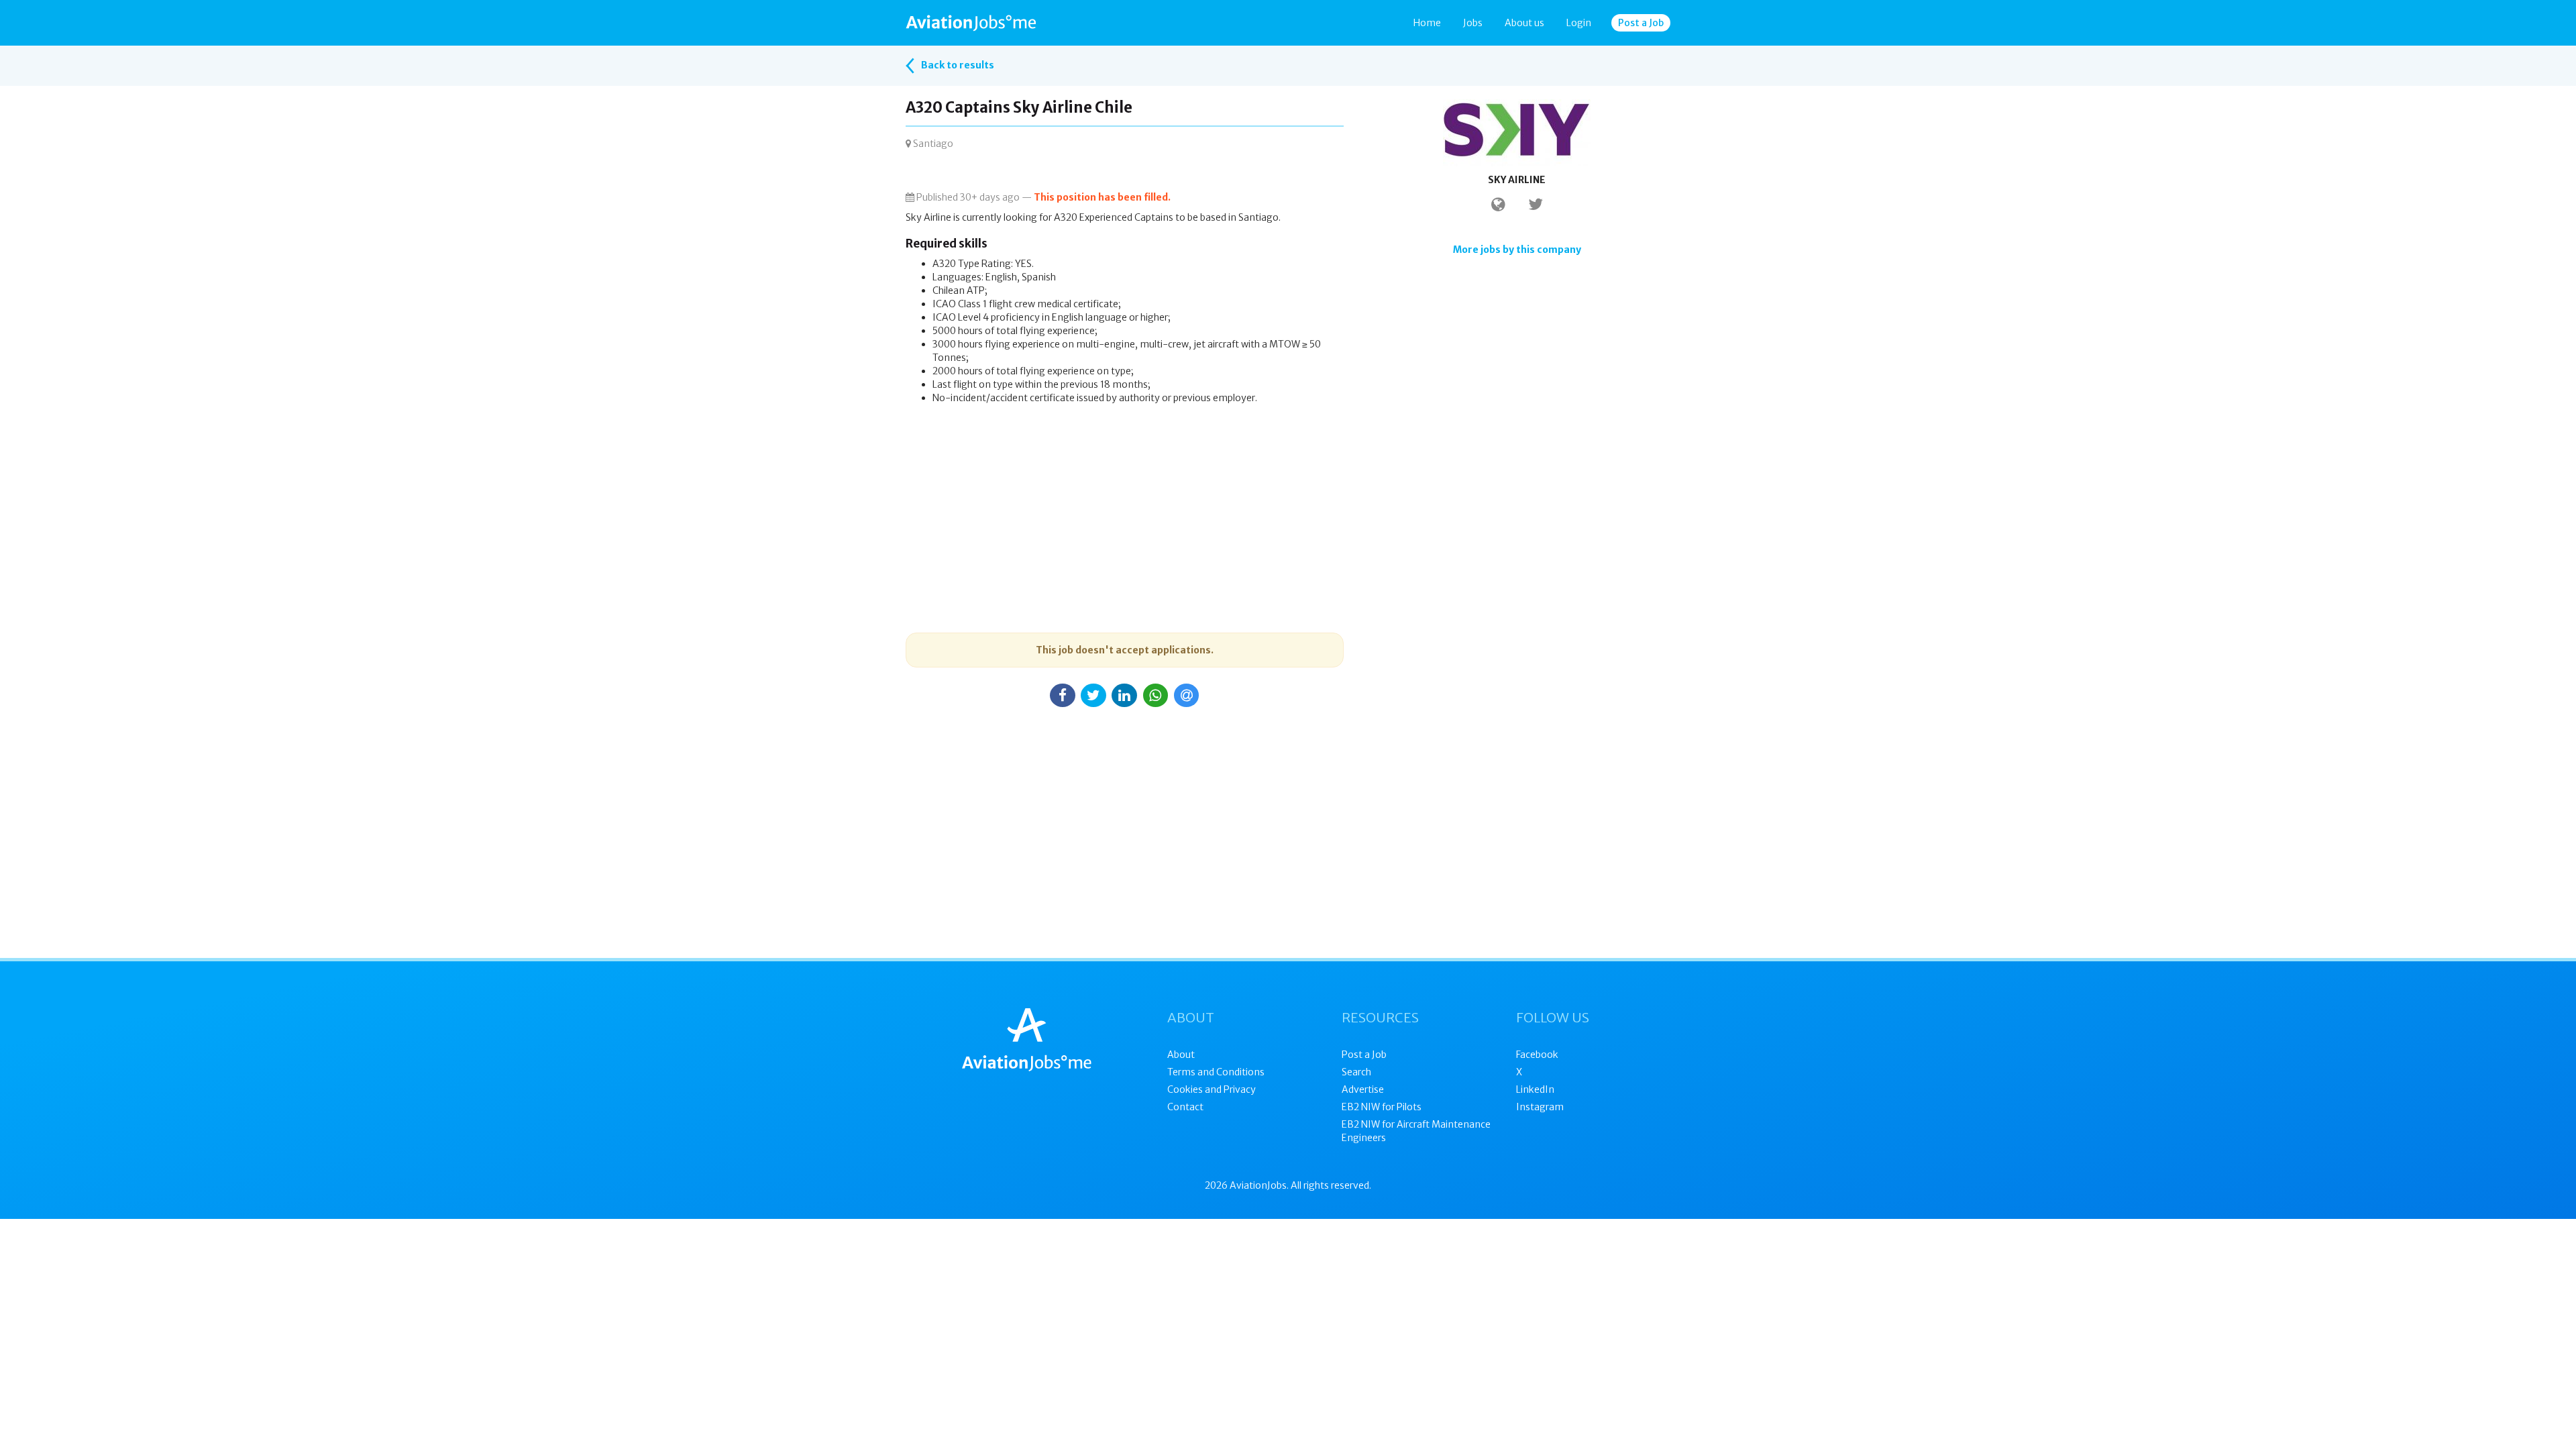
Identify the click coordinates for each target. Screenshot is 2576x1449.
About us (1524, 23)
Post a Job (1641, 23)
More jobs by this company (1517, 250)
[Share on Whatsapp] (1156, 695)
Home (1427, 23)
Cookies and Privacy (1212, 1089)
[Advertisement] (1125, 505)
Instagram (1540, 1107)
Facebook (1537, 1055)
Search (1356, 1072)
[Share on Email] (1187, 695)
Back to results (957, 65)
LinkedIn (1535, 1089)
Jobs (1473, 23)
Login (1579, 23)
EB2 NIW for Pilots (1382, 1107)
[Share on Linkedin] (1124, 695)
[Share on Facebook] (1063, 695)
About (1181, 1055)
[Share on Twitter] (1093, 695)
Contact (1185, 1107)
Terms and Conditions (1216, 1072)
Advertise (1363, 1089)
